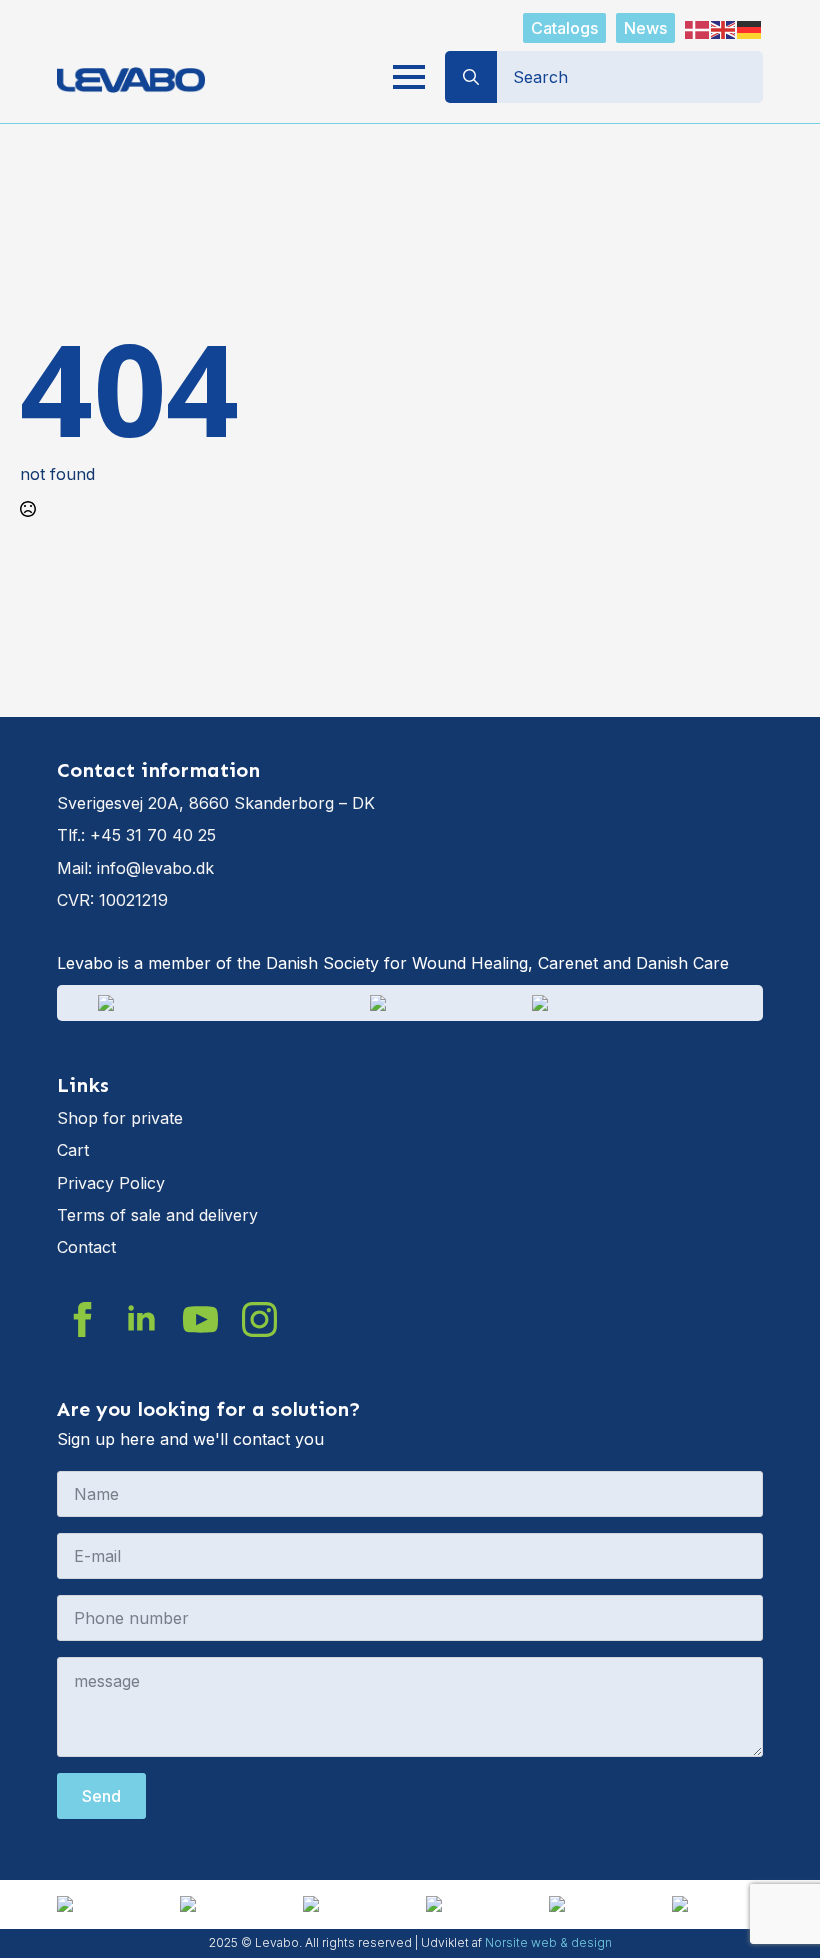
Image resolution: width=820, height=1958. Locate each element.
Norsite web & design (548, 1942)
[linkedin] (141, 1319)
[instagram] (259, 1319)
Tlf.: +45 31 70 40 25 (136, 835)
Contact (86, 1247)
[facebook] (82, 1319)
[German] (750, 28)
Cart (73, 1150)
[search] (471, 77)
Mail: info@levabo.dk (135, 868)
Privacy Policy (111, 1183)
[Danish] (698, 28)
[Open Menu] (409, 77)
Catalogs (564, 28)
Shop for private (120, 1118)
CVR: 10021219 (112, 900)
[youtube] (200, 1319)
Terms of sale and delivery (157, 1215)
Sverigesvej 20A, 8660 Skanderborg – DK (216, 803)
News (645, 28)
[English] (724, 28)
